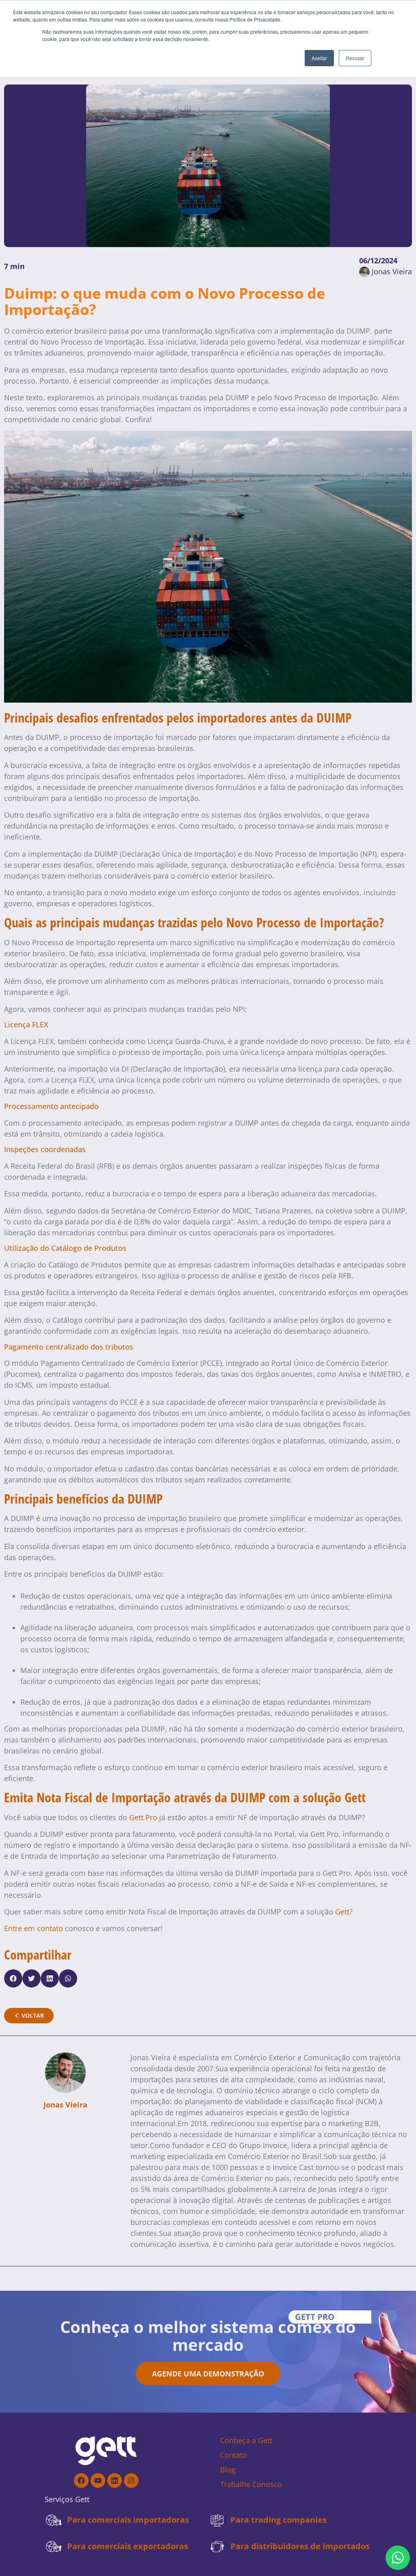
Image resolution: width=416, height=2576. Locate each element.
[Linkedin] (115, 2481)
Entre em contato (34, 1928)
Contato (234, 2455)
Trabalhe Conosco (251, 2484)
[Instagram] (131, 2481)
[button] (13, 1978)
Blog (228, 2470)
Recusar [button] (355, 58)
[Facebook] (81, 2481)
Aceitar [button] (319, 58)
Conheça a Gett (246, 2440)
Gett (342, 1912)
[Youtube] (98, 2481)
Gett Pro (143, 1817)
